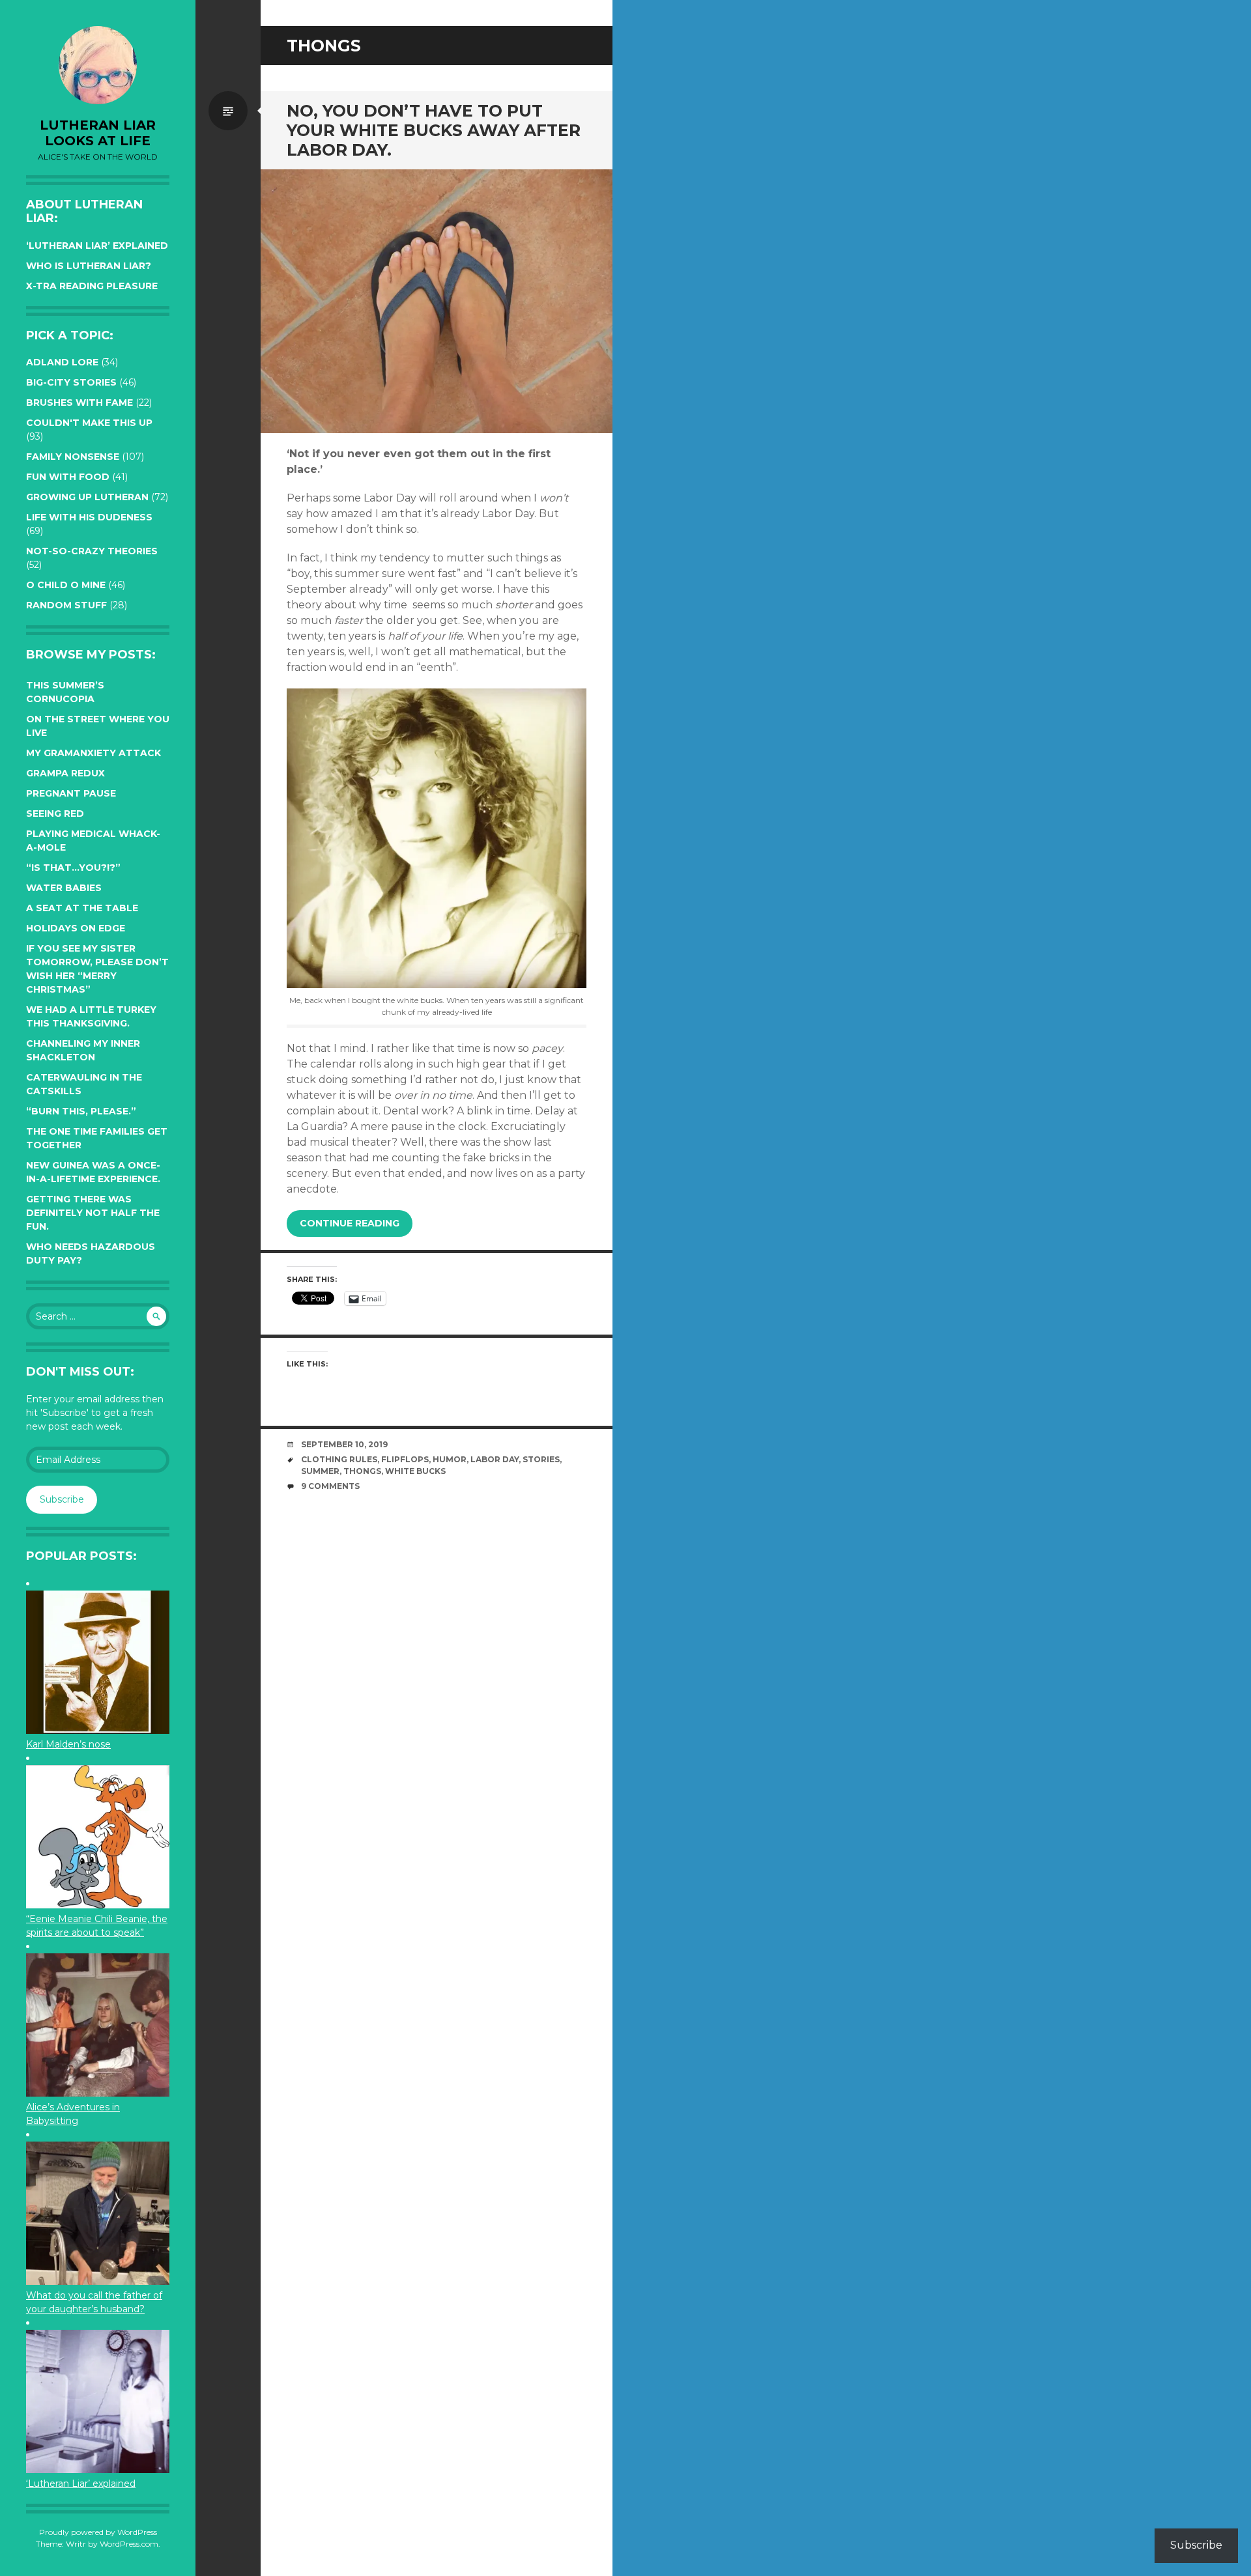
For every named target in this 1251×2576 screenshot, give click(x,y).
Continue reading (350, 1223)
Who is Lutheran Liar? (89, 266)
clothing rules (339, 1459)
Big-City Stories (71, 382)
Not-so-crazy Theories (92, 551)
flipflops (405, 1459)
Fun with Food (68, 477)
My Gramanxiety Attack (93, 753)
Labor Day (495, 1459)
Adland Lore (62, 362)
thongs (362, 1471)
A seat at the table (82, 908)
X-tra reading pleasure (92, 286)
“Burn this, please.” (81, 1111)
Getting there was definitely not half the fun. (93, 1213)
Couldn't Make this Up (89, 423)
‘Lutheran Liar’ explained (97, 246)
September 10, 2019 (344, 1444)
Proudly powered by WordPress (98, 2532)
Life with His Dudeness (89, 517)
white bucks (415, 1471)
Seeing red (55, 814)
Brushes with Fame (79, 403)
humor (450, 1459)
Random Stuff (66, 605)
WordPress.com (129, 2544)
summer (320, 1471)
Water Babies (64, 888)
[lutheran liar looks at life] (98, 65)
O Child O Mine (66, 585)
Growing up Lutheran (87, 497)
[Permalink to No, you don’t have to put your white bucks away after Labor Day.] (437, 301)
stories (541, 1459)
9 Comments (330, 1486)
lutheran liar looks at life (98, 133)
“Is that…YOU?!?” (73, 868)
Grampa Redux (65, 773)
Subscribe (62, 1499)
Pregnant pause (71, 793)
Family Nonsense (73, 457)
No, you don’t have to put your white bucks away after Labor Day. (434, 130)
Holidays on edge (76, 928)
